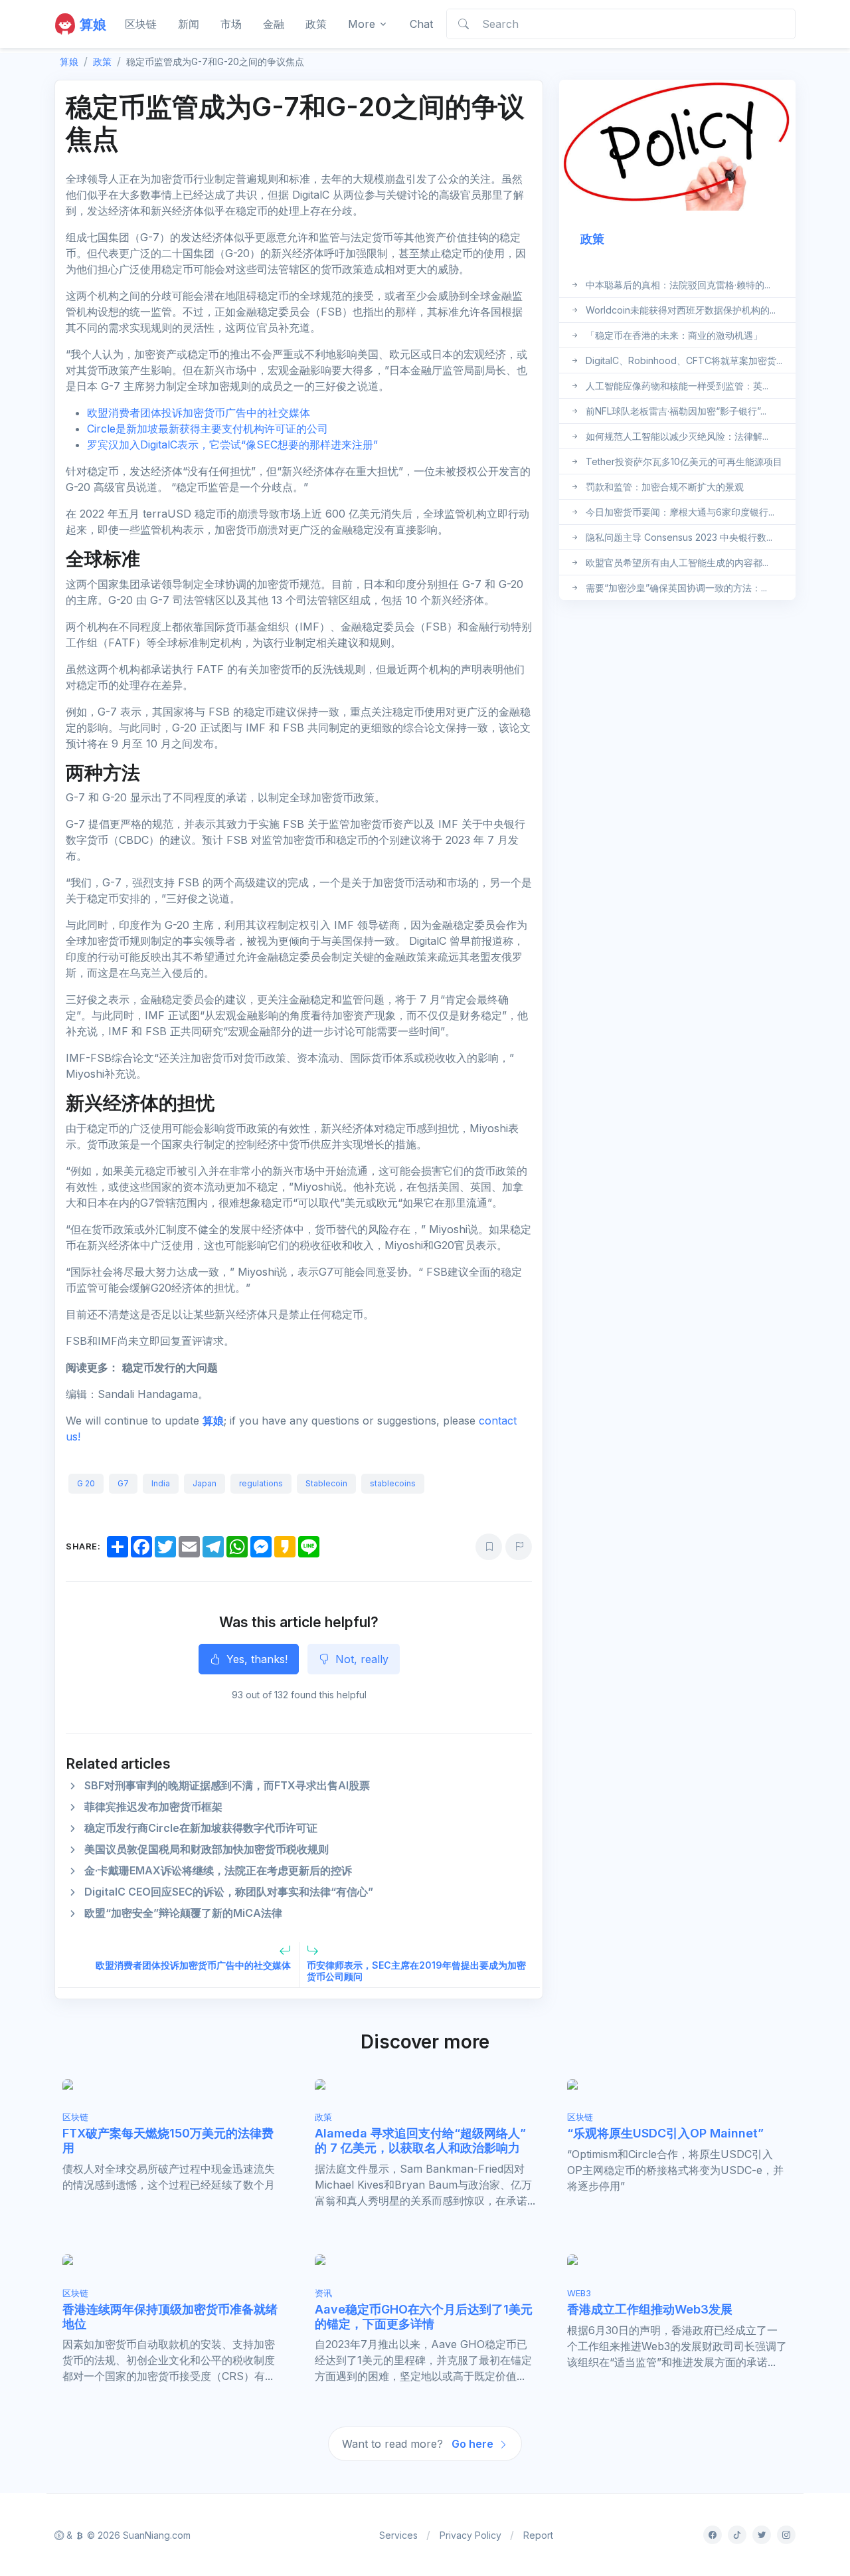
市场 (231, 24)
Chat (421, 24)
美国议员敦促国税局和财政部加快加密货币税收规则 (207, 1849)
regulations (261, 1483)
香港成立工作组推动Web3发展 (650, 2309)
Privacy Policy (470, 2535)
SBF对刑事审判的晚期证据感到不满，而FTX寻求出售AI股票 (227, 1785)
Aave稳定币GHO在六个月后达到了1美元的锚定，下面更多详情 (424, 2317)
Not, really (360, 1659)
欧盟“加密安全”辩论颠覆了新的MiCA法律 (183, 1913)
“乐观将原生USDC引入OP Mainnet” (665, 2133)
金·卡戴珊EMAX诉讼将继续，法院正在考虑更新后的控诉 (218, 1870)
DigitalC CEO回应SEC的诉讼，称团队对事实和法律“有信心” (229, 1892)
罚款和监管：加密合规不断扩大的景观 (665, 487)
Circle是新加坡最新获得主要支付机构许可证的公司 (208, 429)
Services (398, 2535)
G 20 (86, 1483)
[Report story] (519, 1547)
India (161, 1483)
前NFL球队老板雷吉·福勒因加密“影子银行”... (676, 411)
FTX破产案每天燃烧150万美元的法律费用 (168, 2140)
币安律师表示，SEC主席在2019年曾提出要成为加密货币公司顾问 (416, 1971)
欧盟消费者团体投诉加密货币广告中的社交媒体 (199, 413)
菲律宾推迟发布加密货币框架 (153, 1807)
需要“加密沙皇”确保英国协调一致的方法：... (676, 588)
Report (538, 2535)
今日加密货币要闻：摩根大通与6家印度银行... (680, 512)
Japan (205, 1483)
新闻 (189, 24)
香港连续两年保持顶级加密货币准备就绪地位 (170, 2317)
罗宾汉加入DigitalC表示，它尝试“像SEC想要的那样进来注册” (232, 445)
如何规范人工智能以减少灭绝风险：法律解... (677, 436)
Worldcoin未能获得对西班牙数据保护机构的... (681, 310)
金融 (274, 24)
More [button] (362, 24)
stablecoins (393, 1483)
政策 (316, 24)
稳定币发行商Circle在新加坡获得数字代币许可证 (201, 1828)
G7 (123, 1483)
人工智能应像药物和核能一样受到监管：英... (677, 386)
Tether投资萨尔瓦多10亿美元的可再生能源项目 (684, 461)
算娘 (213, 1421)
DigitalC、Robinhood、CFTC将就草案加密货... (684, 360)
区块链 (141, 24)
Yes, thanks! (255, 1659)
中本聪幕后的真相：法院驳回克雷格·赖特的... (678, 285)
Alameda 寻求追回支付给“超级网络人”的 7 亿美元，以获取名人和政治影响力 (420, 2140)
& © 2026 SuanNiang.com (127, 2535)
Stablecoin (326, 1483)
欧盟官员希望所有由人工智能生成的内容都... (677, 562)
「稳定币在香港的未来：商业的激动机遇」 (674, 335)
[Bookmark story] (489, 1547)
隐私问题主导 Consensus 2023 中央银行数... (679, 537)
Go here (474, 2444)
